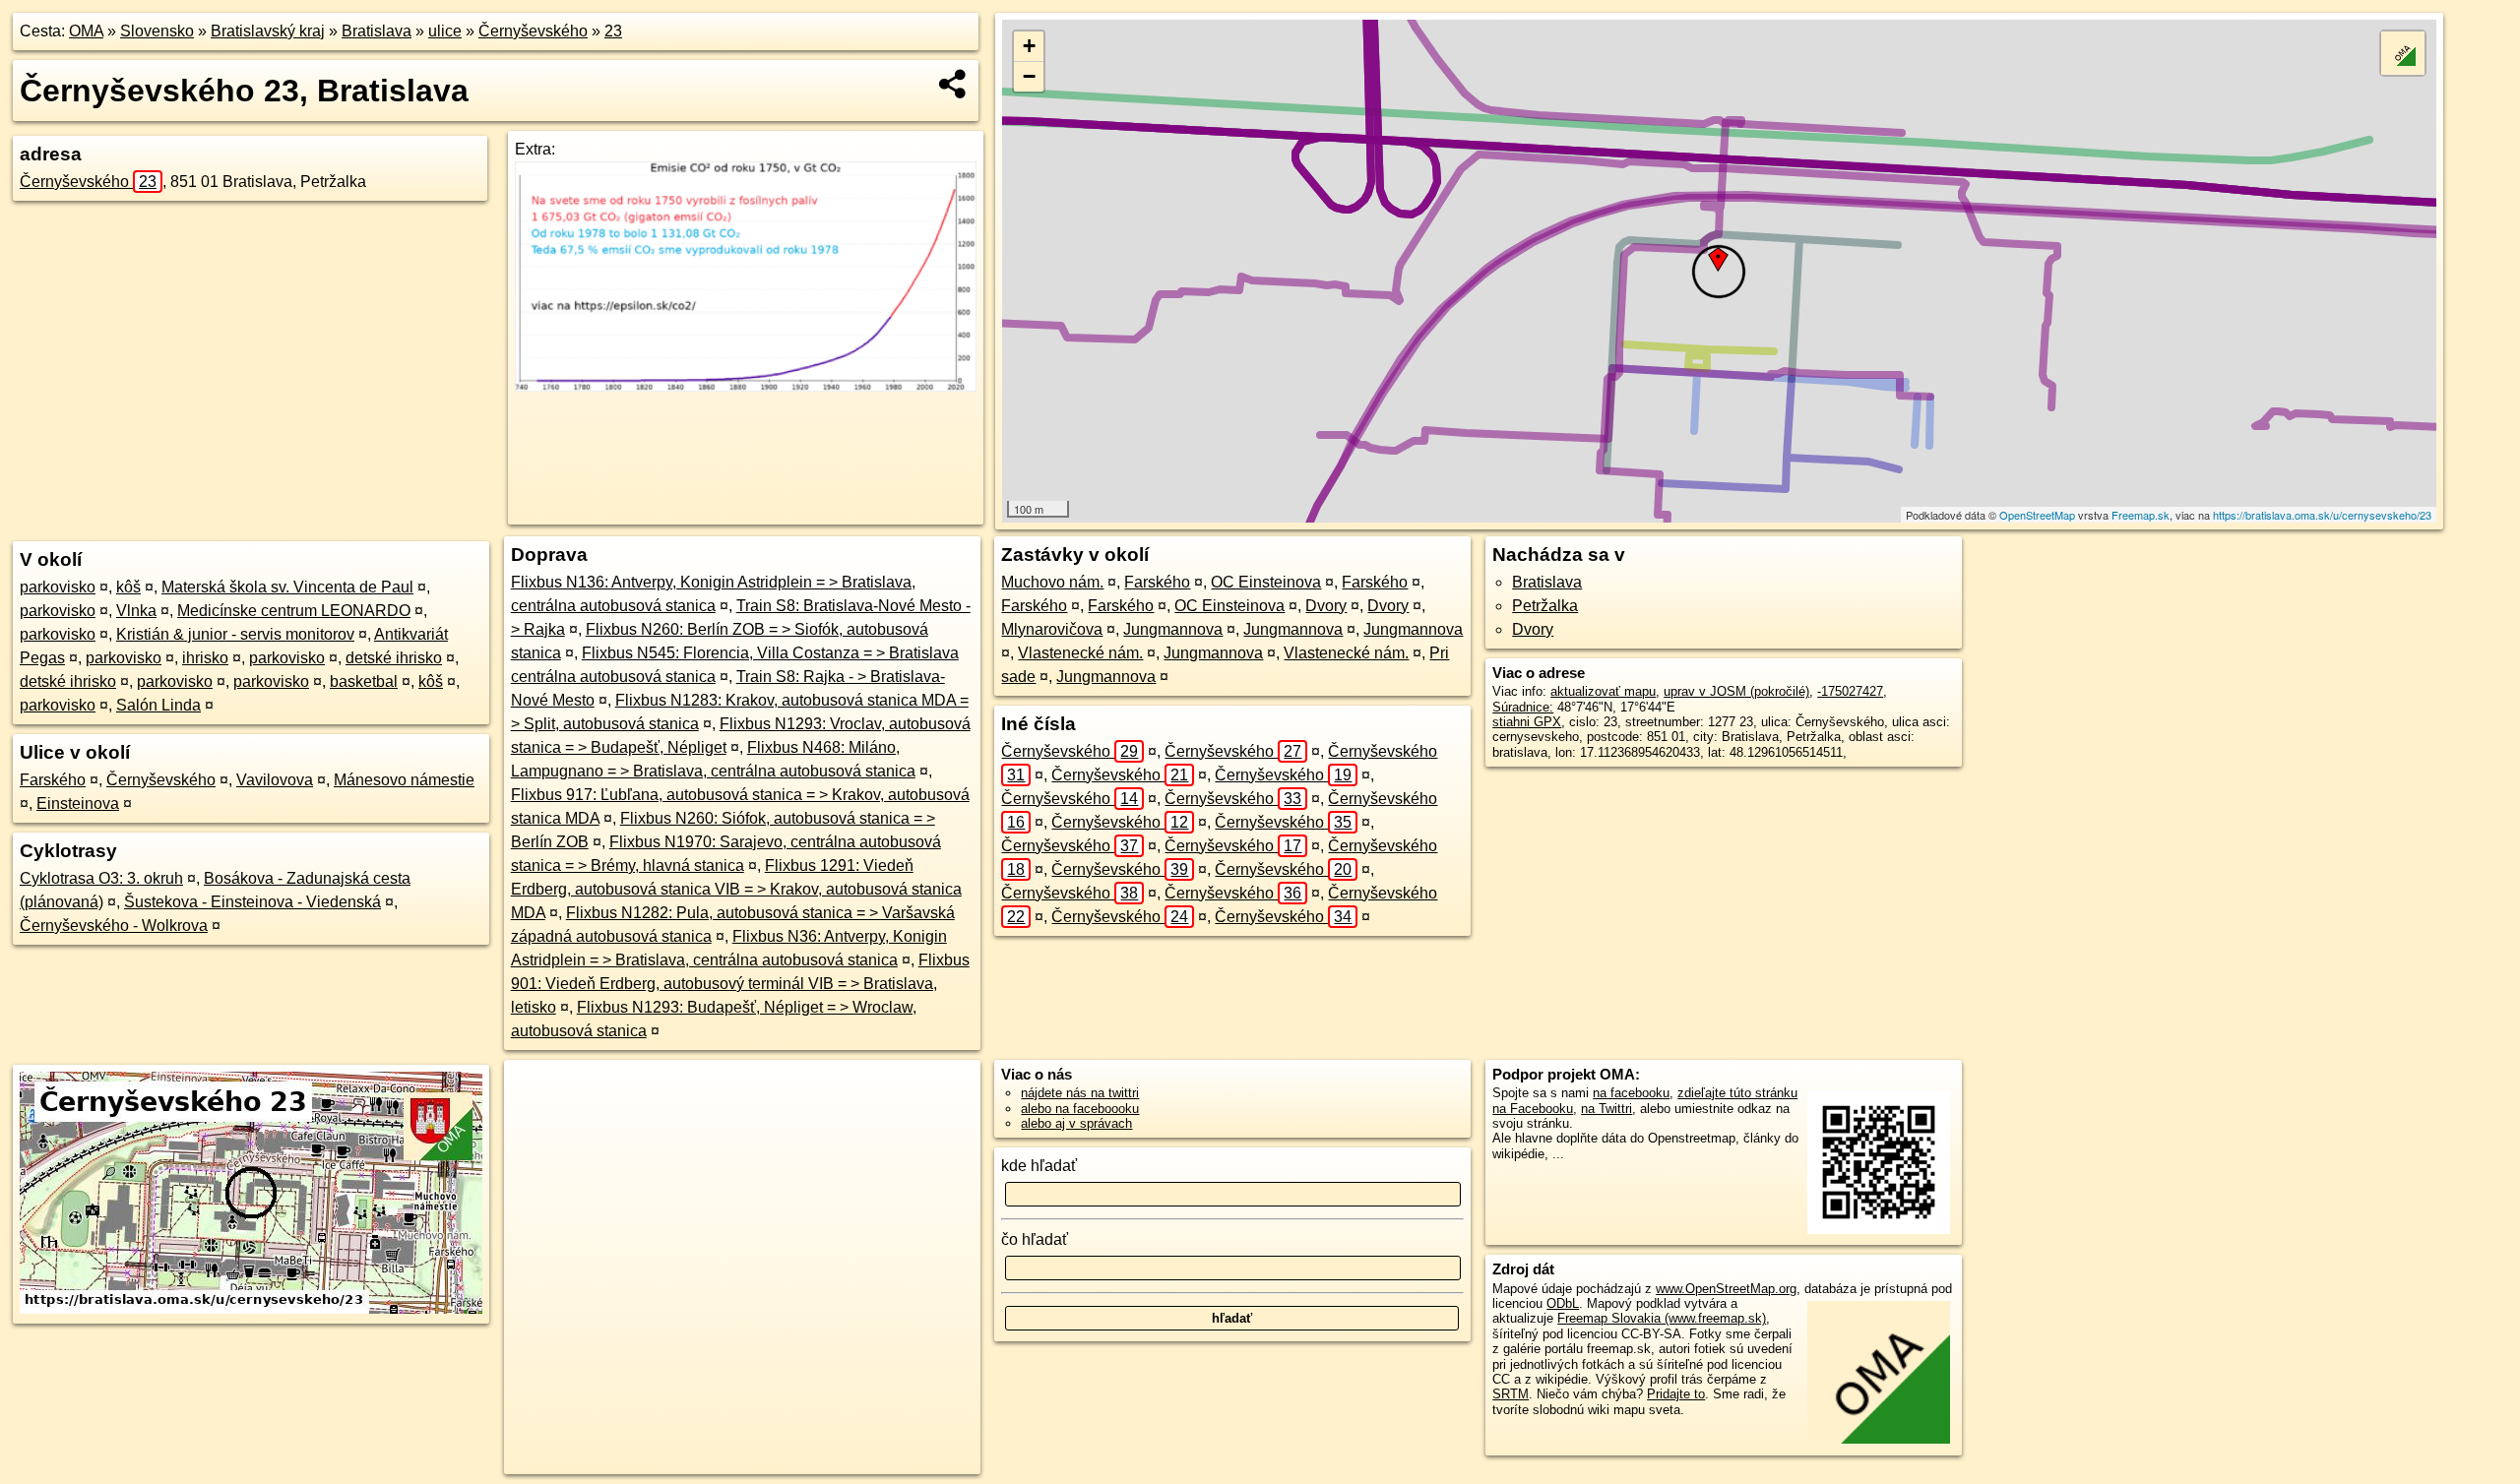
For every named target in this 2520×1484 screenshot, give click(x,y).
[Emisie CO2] (745, 386)
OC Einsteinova (1266, 582)
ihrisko (205, 658)
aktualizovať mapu (1603, 691)
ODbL (1563, 1303)
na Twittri (1606, 1109)
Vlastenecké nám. (1080, 653)
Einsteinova (78, 804)
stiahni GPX (1527, 722)
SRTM (1511, 1394)
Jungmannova (1173, 629)
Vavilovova (275, 780)
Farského (53, 780)
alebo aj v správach (1076, 1123)
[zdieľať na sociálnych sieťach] (953, 84)
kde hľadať (1039, 1166)
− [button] (1029, 76)
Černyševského (533, 31)
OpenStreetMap (2037, 515)
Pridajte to (1676, 1394)
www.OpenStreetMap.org (1726, 1289)
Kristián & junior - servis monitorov (235, 634)
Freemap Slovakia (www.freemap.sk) (1662, 1318)
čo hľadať (1035, 1239)
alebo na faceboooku (1080, 1109)
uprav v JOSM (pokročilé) (1736, 691)
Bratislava (377, 31)
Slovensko (157, 31)
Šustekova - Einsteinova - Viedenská (252, 902)
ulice (445, 31)
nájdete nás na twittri (1080, 1093)
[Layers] (2403, 53)
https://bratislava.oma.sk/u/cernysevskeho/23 (2322, 515)
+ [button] (1029, 46)
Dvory (1326, 606)
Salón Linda (158, 705)
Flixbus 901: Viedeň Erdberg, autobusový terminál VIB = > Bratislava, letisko (740, 984)
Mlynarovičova (1052, 629)
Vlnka (136, 611)
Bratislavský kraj (268, 31)
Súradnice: (1523, 707)
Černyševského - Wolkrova (114, 926)
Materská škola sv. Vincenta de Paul (287, 587)
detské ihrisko (394, 658)
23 (613, 31)
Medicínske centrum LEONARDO (294, 611)
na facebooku (1631, 1093)
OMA (86, 31)
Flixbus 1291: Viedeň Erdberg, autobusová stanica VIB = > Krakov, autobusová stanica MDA (736, 889)
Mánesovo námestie (404, 780)
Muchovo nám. (1052, 582)
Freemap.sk (2141, 515)
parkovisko (58, 587)
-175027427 (1850, 691)
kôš (128, 587)
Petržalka (1545, 606)
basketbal (364, 681)
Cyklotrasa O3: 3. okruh (101, 878)
